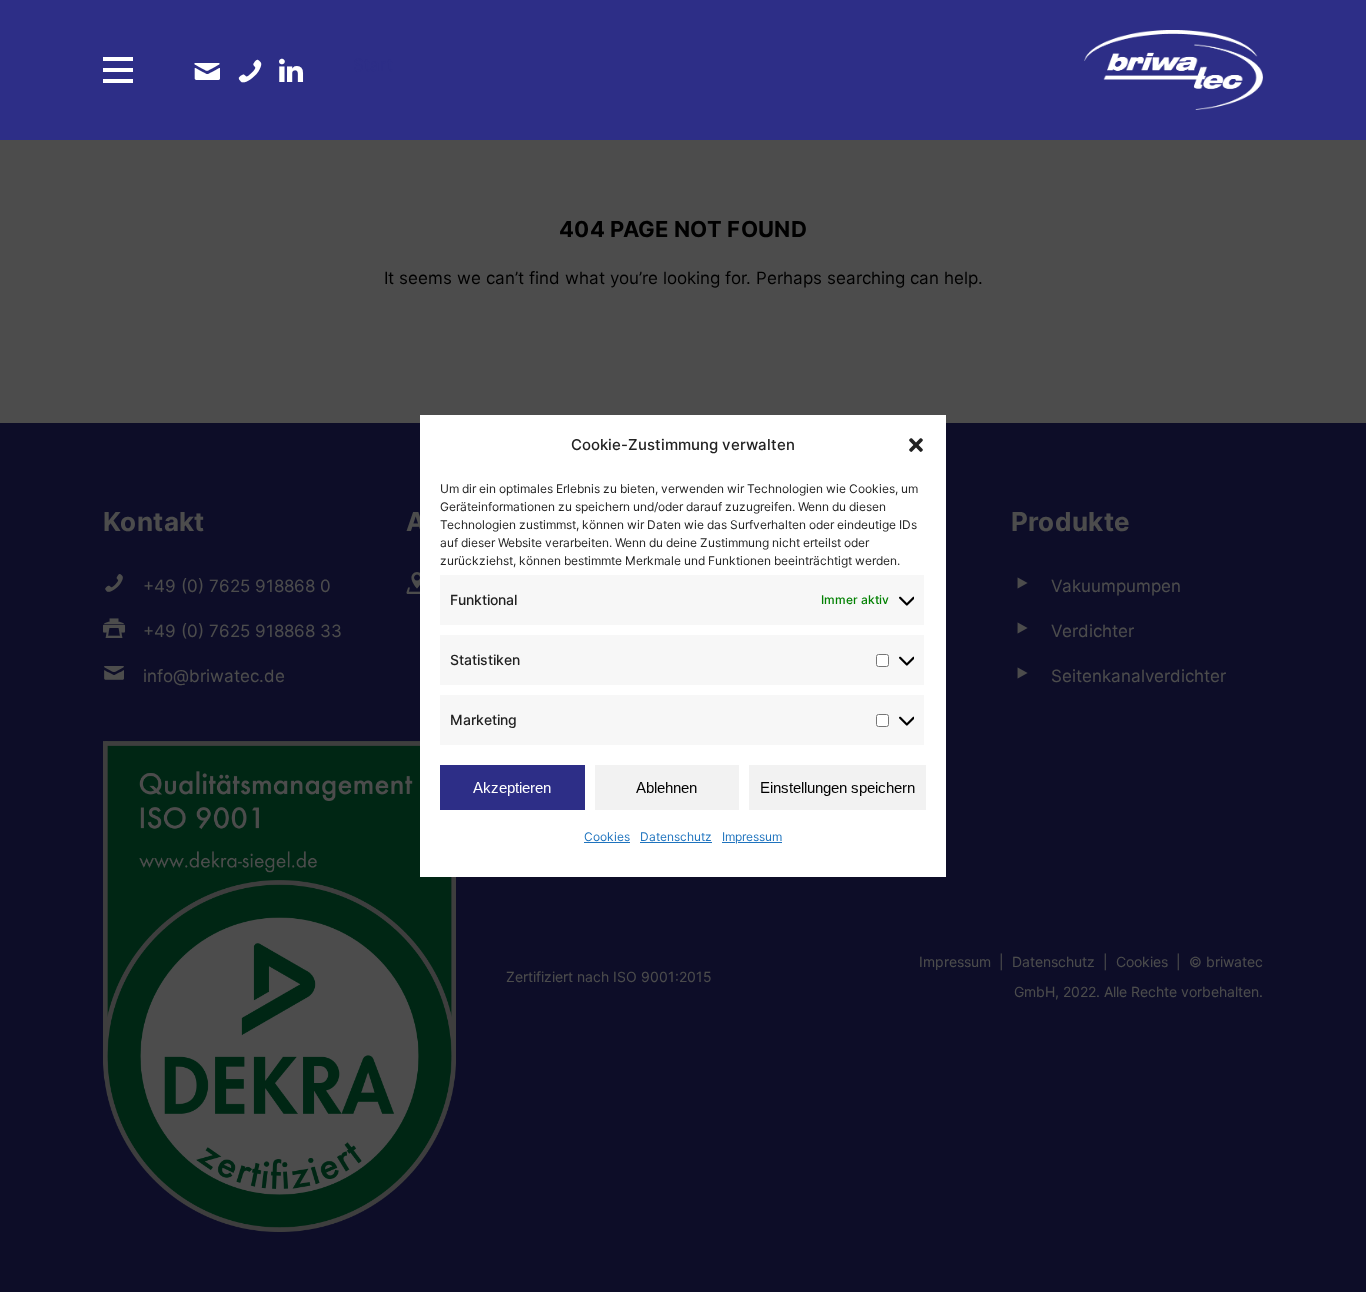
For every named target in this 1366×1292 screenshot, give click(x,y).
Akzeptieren (512, 787)
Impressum (752, 836)
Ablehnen (666, 787)
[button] (916, 445)
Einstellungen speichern (837, 787)
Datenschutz (676, 836)
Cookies (607, 836)
